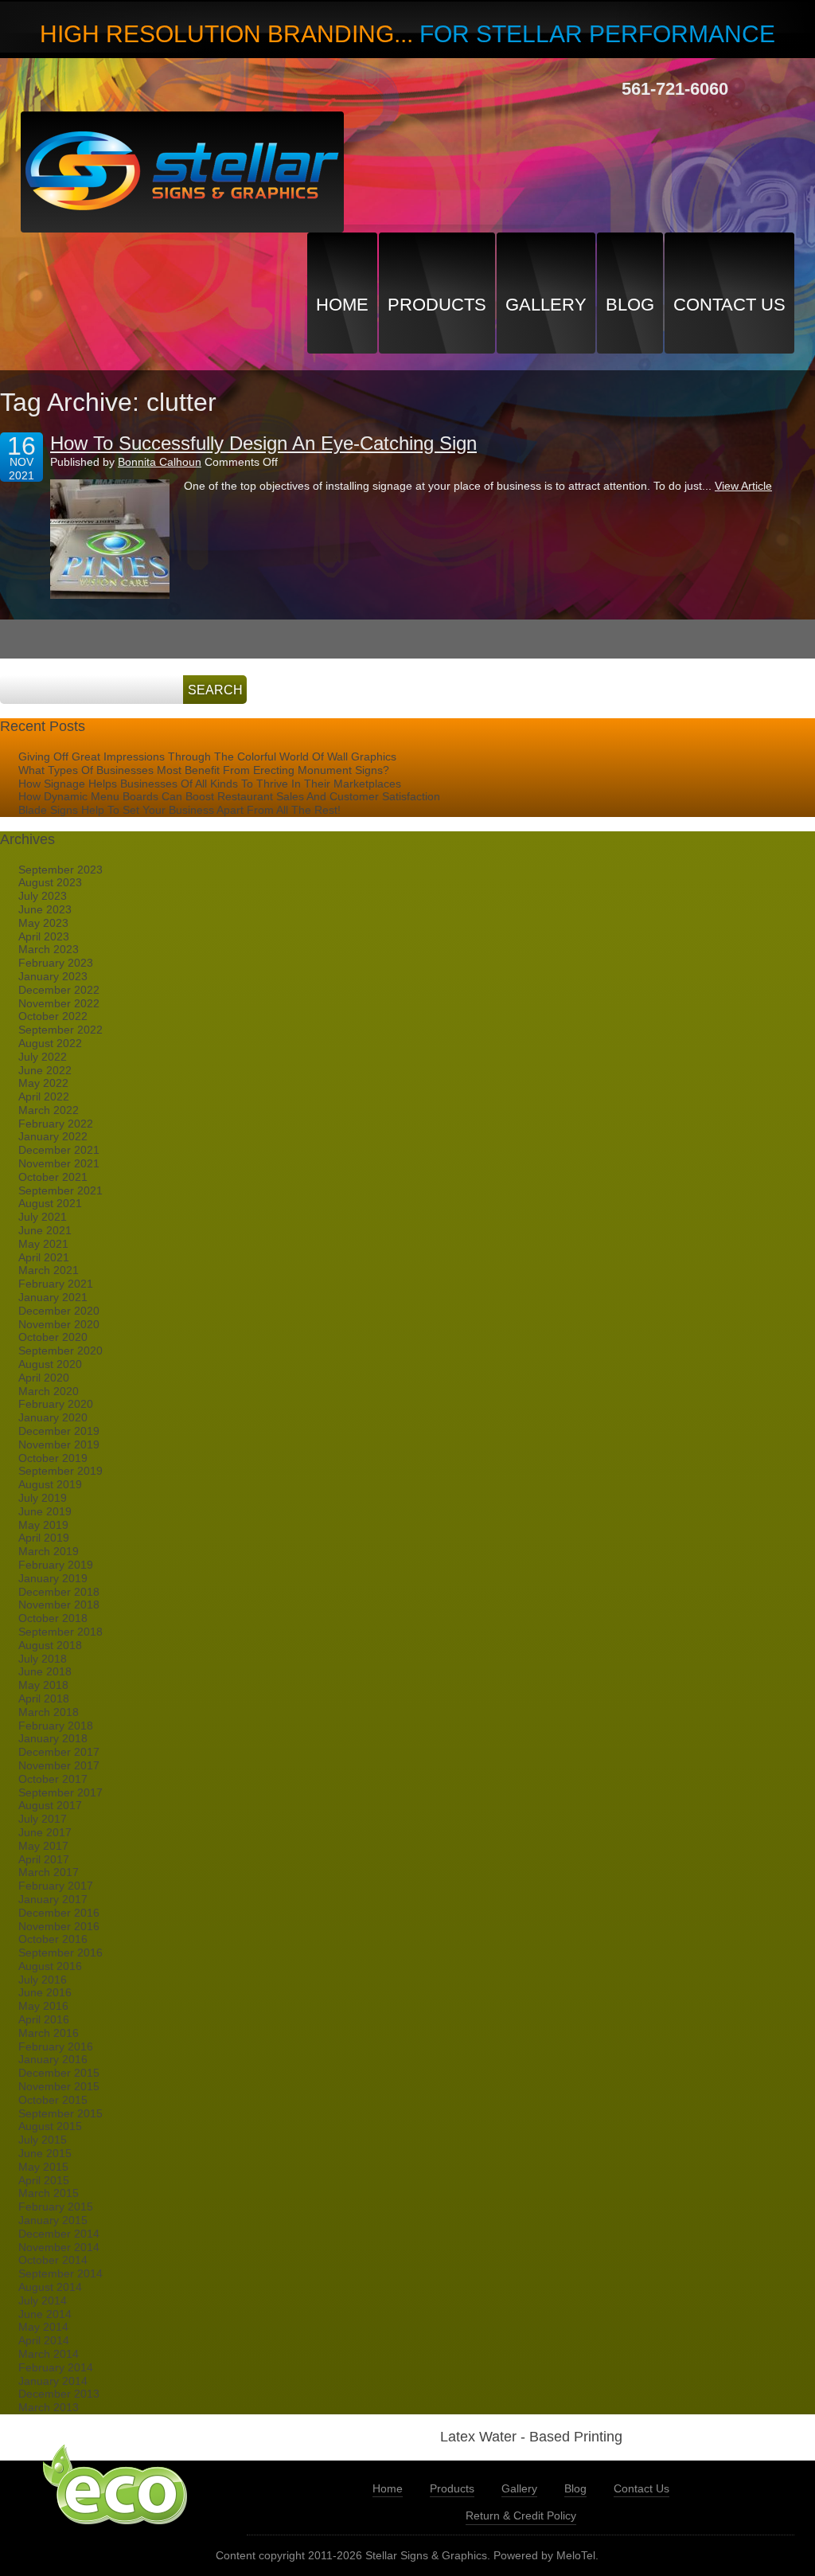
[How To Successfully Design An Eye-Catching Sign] (110, 539)
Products (437, 305)
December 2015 (59, 2073)
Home (342, 305)
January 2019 (53, 1578)
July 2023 (43, 896)
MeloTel (576, 2555)
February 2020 (56, 1404)
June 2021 (45, 1230)
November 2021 (59, 1163)
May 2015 (43, 2167)
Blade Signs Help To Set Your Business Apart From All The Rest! (179, 810)
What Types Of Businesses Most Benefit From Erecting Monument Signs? (204, 770)
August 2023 (50, 882)
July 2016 (43, 1980)
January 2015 (53, 2220)
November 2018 (59, 1605)
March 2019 (49, 1551)
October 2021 (53, 1177)
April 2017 (44, 1859)
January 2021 (53, 1297)
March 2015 (49, 2193)
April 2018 (44, 1698)
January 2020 (53, 1417)
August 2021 (50, 1203)
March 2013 (49, 2407)
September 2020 (60, 1351)
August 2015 (50, 2126)
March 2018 (49, 1712)
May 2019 (43, 1525)
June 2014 (45, 2314)
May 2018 (43, 1685)
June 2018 (45, 1671)
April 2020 (44, 1378)
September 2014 (60, 2273)
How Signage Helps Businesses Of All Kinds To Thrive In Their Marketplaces (210, 784)
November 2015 (59, 2086)
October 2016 (53, 1939)
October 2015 (53, 2100)
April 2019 (44, 1538)
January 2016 (53, 2059)
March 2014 (49, 2354)
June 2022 (45, 1070)
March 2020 (49, 1391)
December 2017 (59, 1752)
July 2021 (43, 1217)
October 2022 (53, 1016)
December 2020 (59, 1311)
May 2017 (43, 1846)
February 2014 (56, 2367)
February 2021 (56, 1284)
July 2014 (43, 2300)
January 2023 (53, 976)
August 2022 (50, 1043)
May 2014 (43, 2327)
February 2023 (56, 963)
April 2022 (44, 1096)
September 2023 (60, 870)
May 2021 (43, 1244)
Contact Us (729, 305)
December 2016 (59, 1913)
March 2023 (49, 949)
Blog (630, 305)
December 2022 (59, 990)
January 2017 (53, 1899)
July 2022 (43, 1057)
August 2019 (50, 1484)
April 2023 (44, 936)
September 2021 (60, 1190)
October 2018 (53, 1618)
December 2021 (59, 1150)
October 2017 (53, 1779)
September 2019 (60, 1471)
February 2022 (56, 1124)
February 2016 (56, 2046)
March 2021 (49, 1270)
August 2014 (50, 2287)
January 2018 (53, 1738)
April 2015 (44, 2180)
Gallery (546, 305)
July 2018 (43, 1659)
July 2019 (43, 1498)
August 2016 (50, 1966)
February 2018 (56, 1726)
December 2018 (59, 1592)
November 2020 (59, 1324)
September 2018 (60, 1632)
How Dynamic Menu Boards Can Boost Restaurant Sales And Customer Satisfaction (229, 796)
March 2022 (49, 1110)
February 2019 (56, 1565)
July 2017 (43, 1819)
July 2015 (43, 2140)
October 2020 (53, 1337)
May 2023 (43, 923)
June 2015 (45, 2153)
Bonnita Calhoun (160, 462)
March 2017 (49, 1872)
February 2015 (56, 2207)
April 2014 (44, 2340)
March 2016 (49, 2033)
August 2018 (50, 1645)
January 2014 (53, 2381)
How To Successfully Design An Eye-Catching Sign (263, 443)
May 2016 (43, 2006)
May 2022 (43, 1083)
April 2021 (44, 1257)
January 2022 (53, 1136)
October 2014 (53, 2260)
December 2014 (59, 2234)
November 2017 (59, 1765)
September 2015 (60, 2113)
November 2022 (59, 1003)
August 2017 (50, 1805)
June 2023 (45, 909)
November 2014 (59, 2247)
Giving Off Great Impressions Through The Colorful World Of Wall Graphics (207, 756)
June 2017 (45, 1832)
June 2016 (45, 1992)
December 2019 (59, 1431)
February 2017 (56, 1886)
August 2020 (50, 1364)
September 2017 (60, 1792)
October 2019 (53, 1458)
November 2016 (59, 1926)
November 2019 (59, 1444)
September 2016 (60, 1953)
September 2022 (60, 1030)
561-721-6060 (675, 89)
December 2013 (59, 2394)
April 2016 (44, 2019)
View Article (743, 486)
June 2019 (45, 1511)
